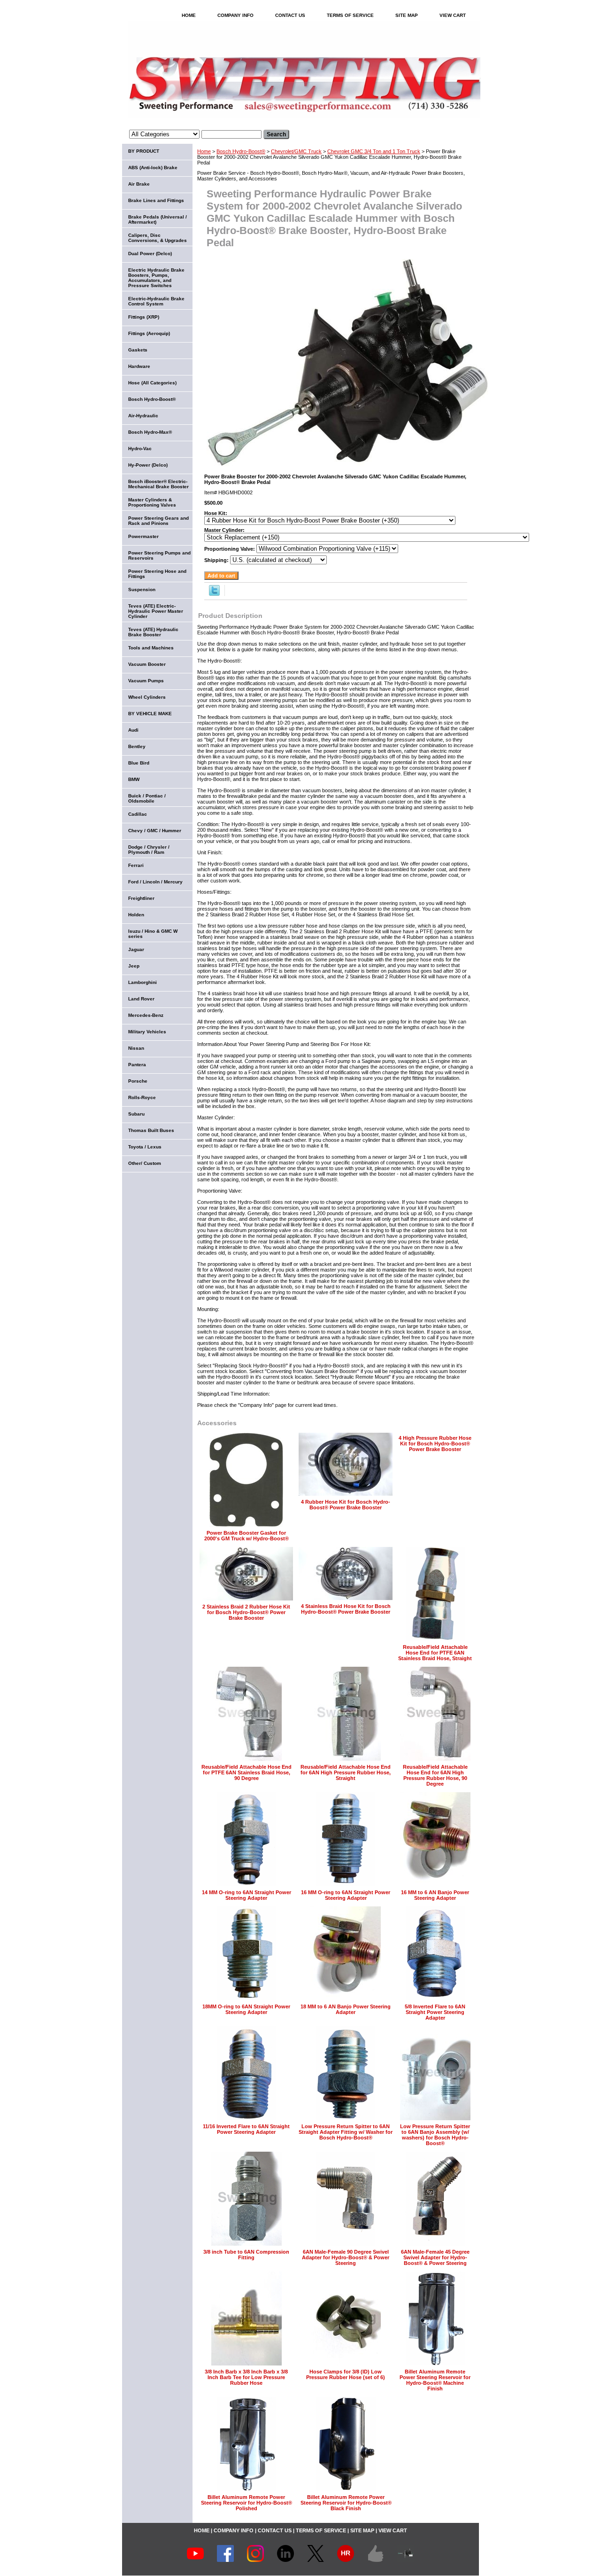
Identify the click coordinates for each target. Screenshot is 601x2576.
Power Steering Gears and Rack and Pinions (158, 521)
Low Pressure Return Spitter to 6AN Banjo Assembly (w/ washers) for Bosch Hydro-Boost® (435, 2135)
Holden (136, 915)
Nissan (136, 1048)
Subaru (136, 1114)
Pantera (137, 1065)
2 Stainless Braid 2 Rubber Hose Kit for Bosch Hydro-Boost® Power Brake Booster (246, 1612)
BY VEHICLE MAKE (150, 714)
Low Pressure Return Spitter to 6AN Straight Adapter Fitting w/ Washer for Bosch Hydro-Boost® (346, 2132)
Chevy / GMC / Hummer (155, 831)
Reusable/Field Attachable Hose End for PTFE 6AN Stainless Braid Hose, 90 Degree (247, 1772)
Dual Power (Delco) (150, 254)
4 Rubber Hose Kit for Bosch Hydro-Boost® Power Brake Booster (346, 1505)
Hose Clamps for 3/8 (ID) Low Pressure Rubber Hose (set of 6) (346, 2374)
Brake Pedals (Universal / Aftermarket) (158, 219)
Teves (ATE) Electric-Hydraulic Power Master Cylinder (156, 611)
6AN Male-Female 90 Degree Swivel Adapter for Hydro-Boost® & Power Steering (346, 2257)
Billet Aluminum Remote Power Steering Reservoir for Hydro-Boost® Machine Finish (435, 2380)
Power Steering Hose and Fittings (157, 574)
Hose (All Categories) (152, 383)
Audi (133, 730)
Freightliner (141, 898)
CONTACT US (290, 15)
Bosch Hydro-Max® (150, 432)
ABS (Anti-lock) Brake (153, 168)
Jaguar (136, 949)
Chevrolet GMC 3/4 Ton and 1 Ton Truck (374, 151)
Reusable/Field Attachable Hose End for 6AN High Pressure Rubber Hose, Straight (346, 1772)
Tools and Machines (151, 648)
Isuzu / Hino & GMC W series (153, 934)
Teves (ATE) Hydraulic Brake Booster (153, 632)
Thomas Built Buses (151, 1130)
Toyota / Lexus (145, 1147)
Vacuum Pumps (146, 681)
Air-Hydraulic (143, 416)
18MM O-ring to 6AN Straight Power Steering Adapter (246, 2009)
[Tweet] (214, 594)
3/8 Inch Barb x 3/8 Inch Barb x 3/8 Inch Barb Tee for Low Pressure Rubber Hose (246, 2377)
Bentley (137, 746)
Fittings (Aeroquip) (149, 333)
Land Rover (141, 999)
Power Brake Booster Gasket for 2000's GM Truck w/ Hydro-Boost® (247, 1536)
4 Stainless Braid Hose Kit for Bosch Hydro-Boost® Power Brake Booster (346, 1609)
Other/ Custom (145, 1163)
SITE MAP (407, 15)
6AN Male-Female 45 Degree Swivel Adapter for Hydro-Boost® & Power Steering (435, 2257)
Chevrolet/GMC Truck (296, 151)
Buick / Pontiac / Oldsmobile (147, 798)
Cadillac (138, 814)
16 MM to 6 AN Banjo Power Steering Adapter (435, 1895)
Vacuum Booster (147, 664)
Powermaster (143, 536)
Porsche (138, 1081)
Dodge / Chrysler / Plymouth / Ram (149, 850)
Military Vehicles (147, 1032)
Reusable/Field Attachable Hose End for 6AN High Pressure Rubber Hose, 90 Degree (435, 1775)
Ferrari (136, 865)
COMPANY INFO (235, 15)
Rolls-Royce (142, 1097)
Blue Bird (139, 763)
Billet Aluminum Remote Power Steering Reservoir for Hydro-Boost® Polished (247, 2503)
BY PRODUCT (144, 151)
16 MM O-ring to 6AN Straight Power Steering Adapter (346, 1895)
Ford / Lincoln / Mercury (155, 882)
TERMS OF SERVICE (350, 15)
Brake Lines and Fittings (156, 200)
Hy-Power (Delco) (148, 465)
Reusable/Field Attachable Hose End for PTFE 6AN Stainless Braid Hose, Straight (435, 1653)
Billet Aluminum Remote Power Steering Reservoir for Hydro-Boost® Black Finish (346, 2503)
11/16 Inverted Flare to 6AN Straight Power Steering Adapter (246, 2129)
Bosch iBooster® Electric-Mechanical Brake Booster (158, 484)
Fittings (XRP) (144, 317)
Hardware (139, 366)
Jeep (134, 966)
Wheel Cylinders (147, 697)
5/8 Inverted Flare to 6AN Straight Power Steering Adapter (435, 2012)
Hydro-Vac (140, 449)
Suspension (142, 589)
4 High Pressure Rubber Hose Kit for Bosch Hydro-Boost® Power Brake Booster (435, 1444)
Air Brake (139, 184)
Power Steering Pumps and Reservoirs (159, 555)
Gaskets (138, 350)
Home (204, 151)
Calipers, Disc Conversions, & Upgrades (158, 238)
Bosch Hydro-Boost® (241, 151)
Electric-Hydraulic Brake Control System (156, 301)
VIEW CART (453, 15)
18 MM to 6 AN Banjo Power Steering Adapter (346, 2009)
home (189, 15)
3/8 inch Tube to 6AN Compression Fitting (246, 2255)
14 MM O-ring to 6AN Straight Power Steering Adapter (247, 1895)
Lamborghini (143, 982)
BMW (134, 779)
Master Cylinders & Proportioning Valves (152, 502)
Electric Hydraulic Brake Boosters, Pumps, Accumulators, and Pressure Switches (156, 278)
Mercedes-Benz (146, 1015)
